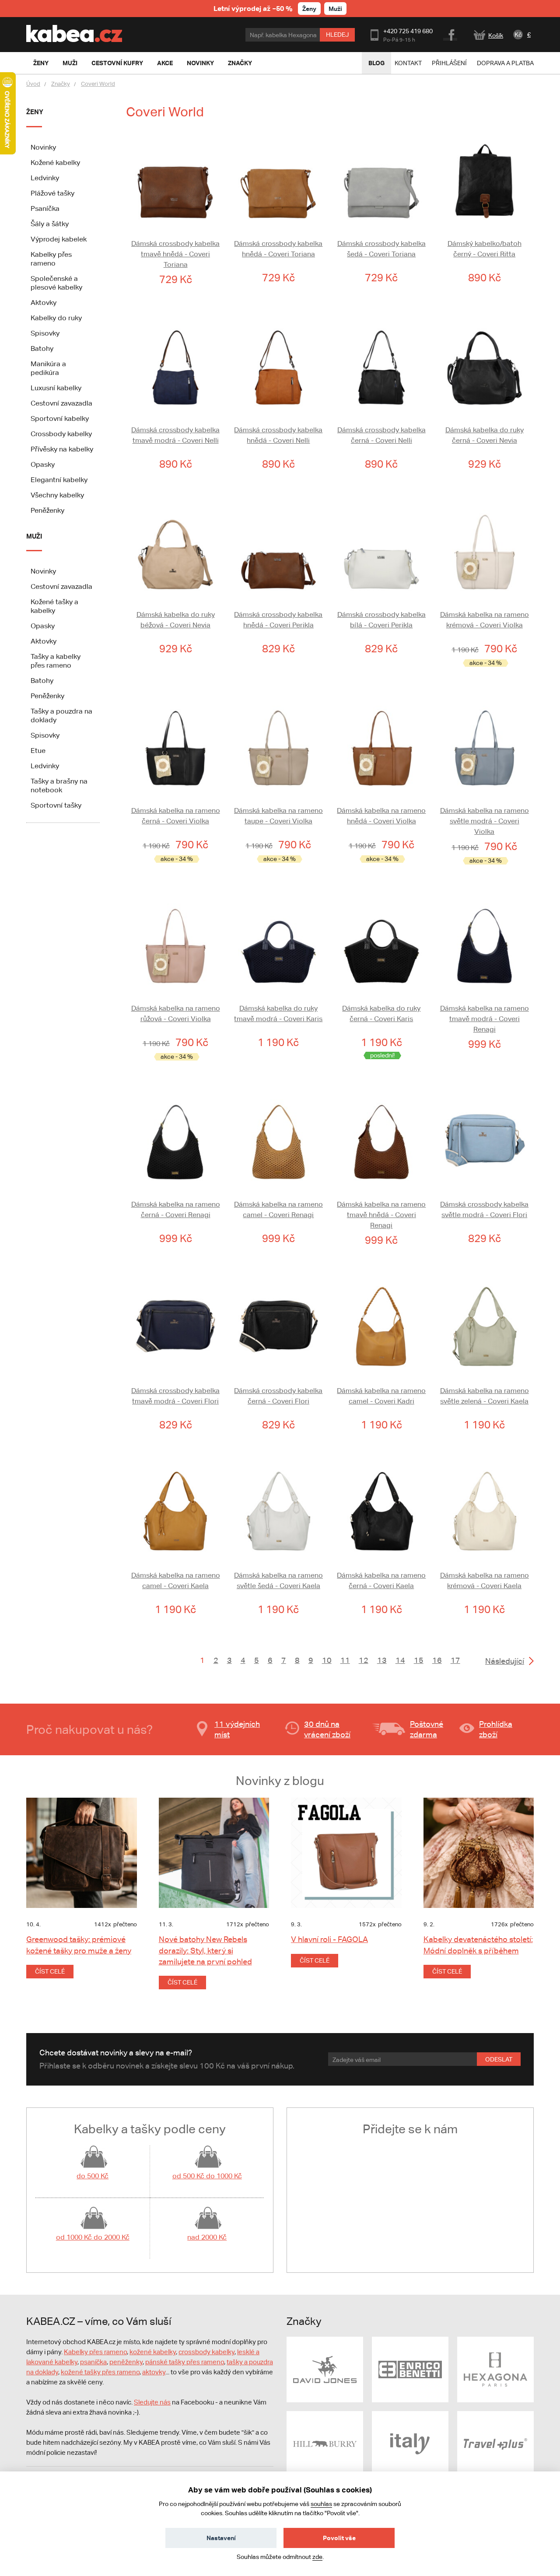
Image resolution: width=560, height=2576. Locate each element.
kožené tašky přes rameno (100, 2372)
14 (400, 1660)
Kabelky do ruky (56, 318)
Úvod (33, 84)
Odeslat (499, 2059)
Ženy (309, 9)
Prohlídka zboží (496, 1729)
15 (419, 1660)
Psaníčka (45, 208)
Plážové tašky (52, 193)
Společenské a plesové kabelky (56, 283)
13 (382, 1660)
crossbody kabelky (206, 2352)
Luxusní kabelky (56, 388)
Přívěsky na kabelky (62, 449)
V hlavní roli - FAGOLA (329, 1939)
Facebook (451, 34)
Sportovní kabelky (60, 418)
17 (455, 1660)
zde (317, 2557)
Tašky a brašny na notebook (59, 786)
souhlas (321, 2504)
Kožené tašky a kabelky (54, 606)
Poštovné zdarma (427, 1729)
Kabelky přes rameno (51, 259)
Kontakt (408, 63)
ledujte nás (154, 2402)
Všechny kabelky (57, 495)
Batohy (42, 348)
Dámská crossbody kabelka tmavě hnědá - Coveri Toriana (175, 254)
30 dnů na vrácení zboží (327, 1729)
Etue (38, 751)
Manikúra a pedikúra (48, 368)
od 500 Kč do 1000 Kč (207, 2176)
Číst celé (50, 1971)
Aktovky (44, 303)
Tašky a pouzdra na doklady (61, 716)
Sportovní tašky (56, 805)
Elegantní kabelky (59, 480)
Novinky (43, 147)
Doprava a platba (505, 63)
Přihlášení (449, 63)
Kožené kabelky (55, 163)
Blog (376, 63)
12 (364, 1660)
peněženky (126, 2362)
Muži (335, 9)
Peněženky (47, 510)
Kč (518, 35)
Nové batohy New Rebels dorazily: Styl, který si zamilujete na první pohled (205, 1950)
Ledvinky (45, 178)
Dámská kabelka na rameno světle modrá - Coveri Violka (485, 821)
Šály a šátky (50, 224)
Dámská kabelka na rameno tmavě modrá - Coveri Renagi (485, 1019)
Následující (505, 1661)
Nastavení (221, 2538)
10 (327, 1660)
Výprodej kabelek (59, 239)
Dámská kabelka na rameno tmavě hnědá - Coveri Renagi (381, 1215)
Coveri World (98, 84)
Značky (61, 84)
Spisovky (45, 333)
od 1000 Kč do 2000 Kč (93, 2237)
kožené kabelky (153, 2352)
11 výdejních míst (237, 1729)
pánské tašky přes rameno (185, 2362)
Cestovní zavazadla (61, 403)
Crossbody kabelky (61, 434)
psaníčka (93, 2362)
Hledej (337, 35)
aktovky (154, 2372)
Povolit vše (339, 2538)
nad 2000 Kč (207, 2237)
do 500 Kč (93, 2176)
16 (437, 1660)
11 (345, 1660)
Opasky (43, 464)
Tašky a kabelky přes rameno (56, 661)
